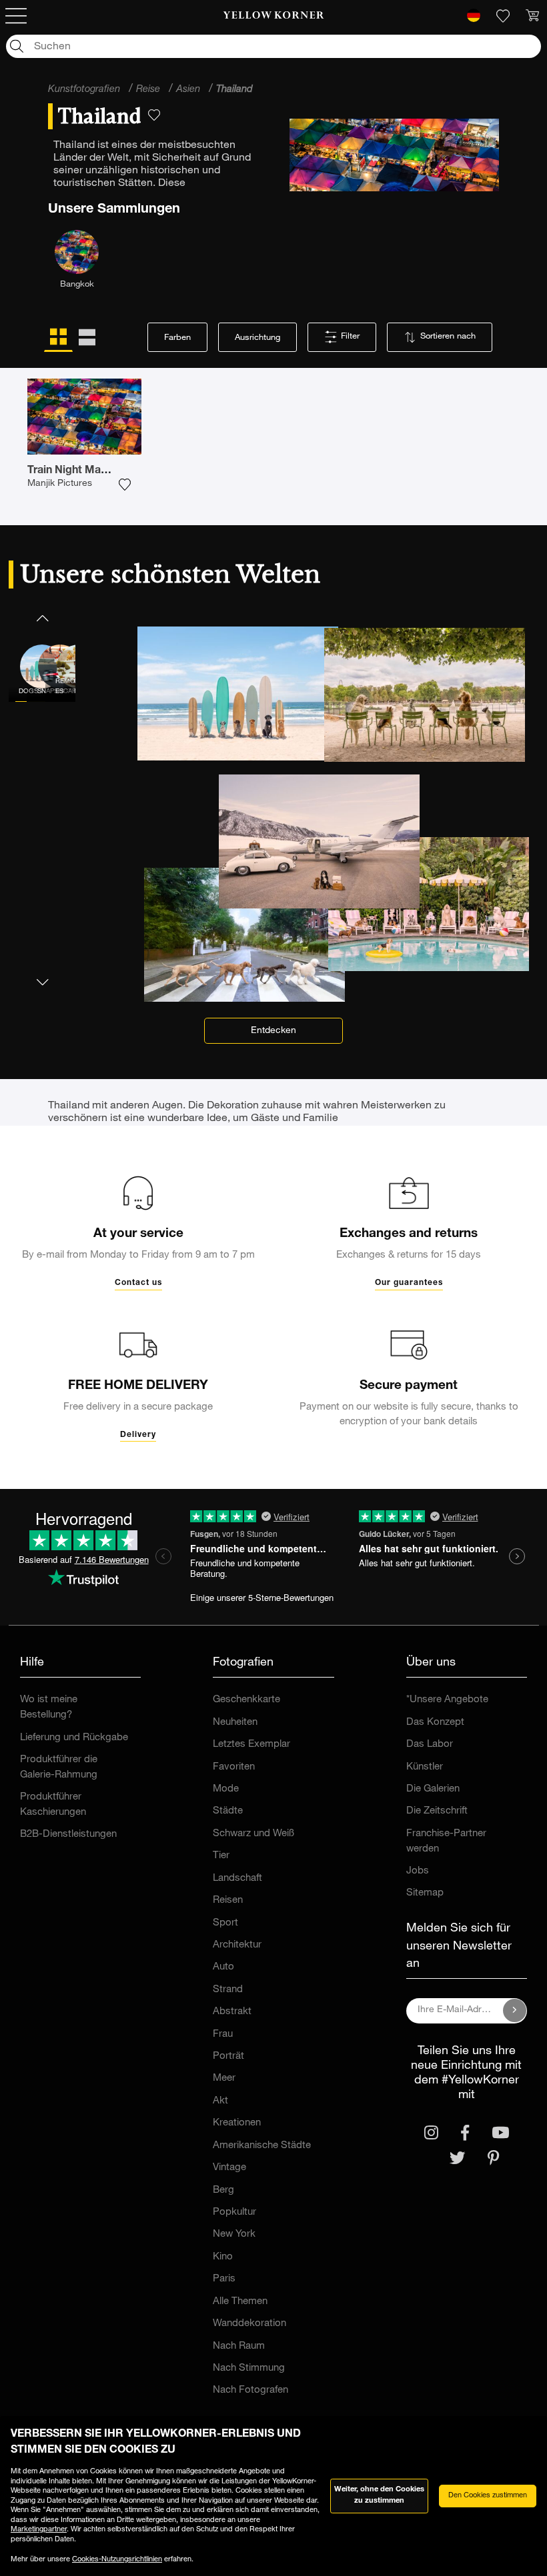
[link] (274, 16)
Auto (223, 1967)
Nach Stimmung (249, 2368)
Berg (223, 2190)
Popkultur (234, 2212)
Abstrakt (232, 2012)
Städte (228, 1811)
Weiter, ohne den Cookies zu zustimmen (379, 2495)
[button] (42, 618)
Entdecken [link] (273, 1031)
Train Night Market (74, 471)
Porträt (228, 2056)
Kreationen (237, 2123)
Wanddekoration (249, 2324)
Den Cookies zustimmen (488, 2496)
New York (234, 2234)
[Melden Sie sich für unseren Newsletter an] (515, 2011)
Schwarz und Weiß (253, 1834)
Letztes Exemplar (251, 1745)
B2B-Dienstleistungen (68, 1835)
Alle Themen (240, 2302)
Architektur (237, 1945)
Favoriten (234, 1767)
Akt (220, 2101)
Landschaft (237, 1879)
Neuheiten (235, 1723)
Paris (224, 2279)
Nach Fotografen (250, 2390)
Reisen (228, 1901)
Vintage (229, 2168)
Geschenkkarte (246, 1700)
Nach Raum (239, 2346)
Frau (223, 2034)
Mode (226, 1789)
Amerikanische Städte (262, 2146)
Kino (223, 2257)
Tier (221, 1856)
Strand (228, 1990)
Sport (225, 1923)
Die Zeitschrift (437, 1811)
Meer (224, 2078)
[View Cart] (532, 16)
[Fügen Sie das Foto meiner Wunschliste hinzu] (125, 485)
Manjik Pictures (60, 484)
